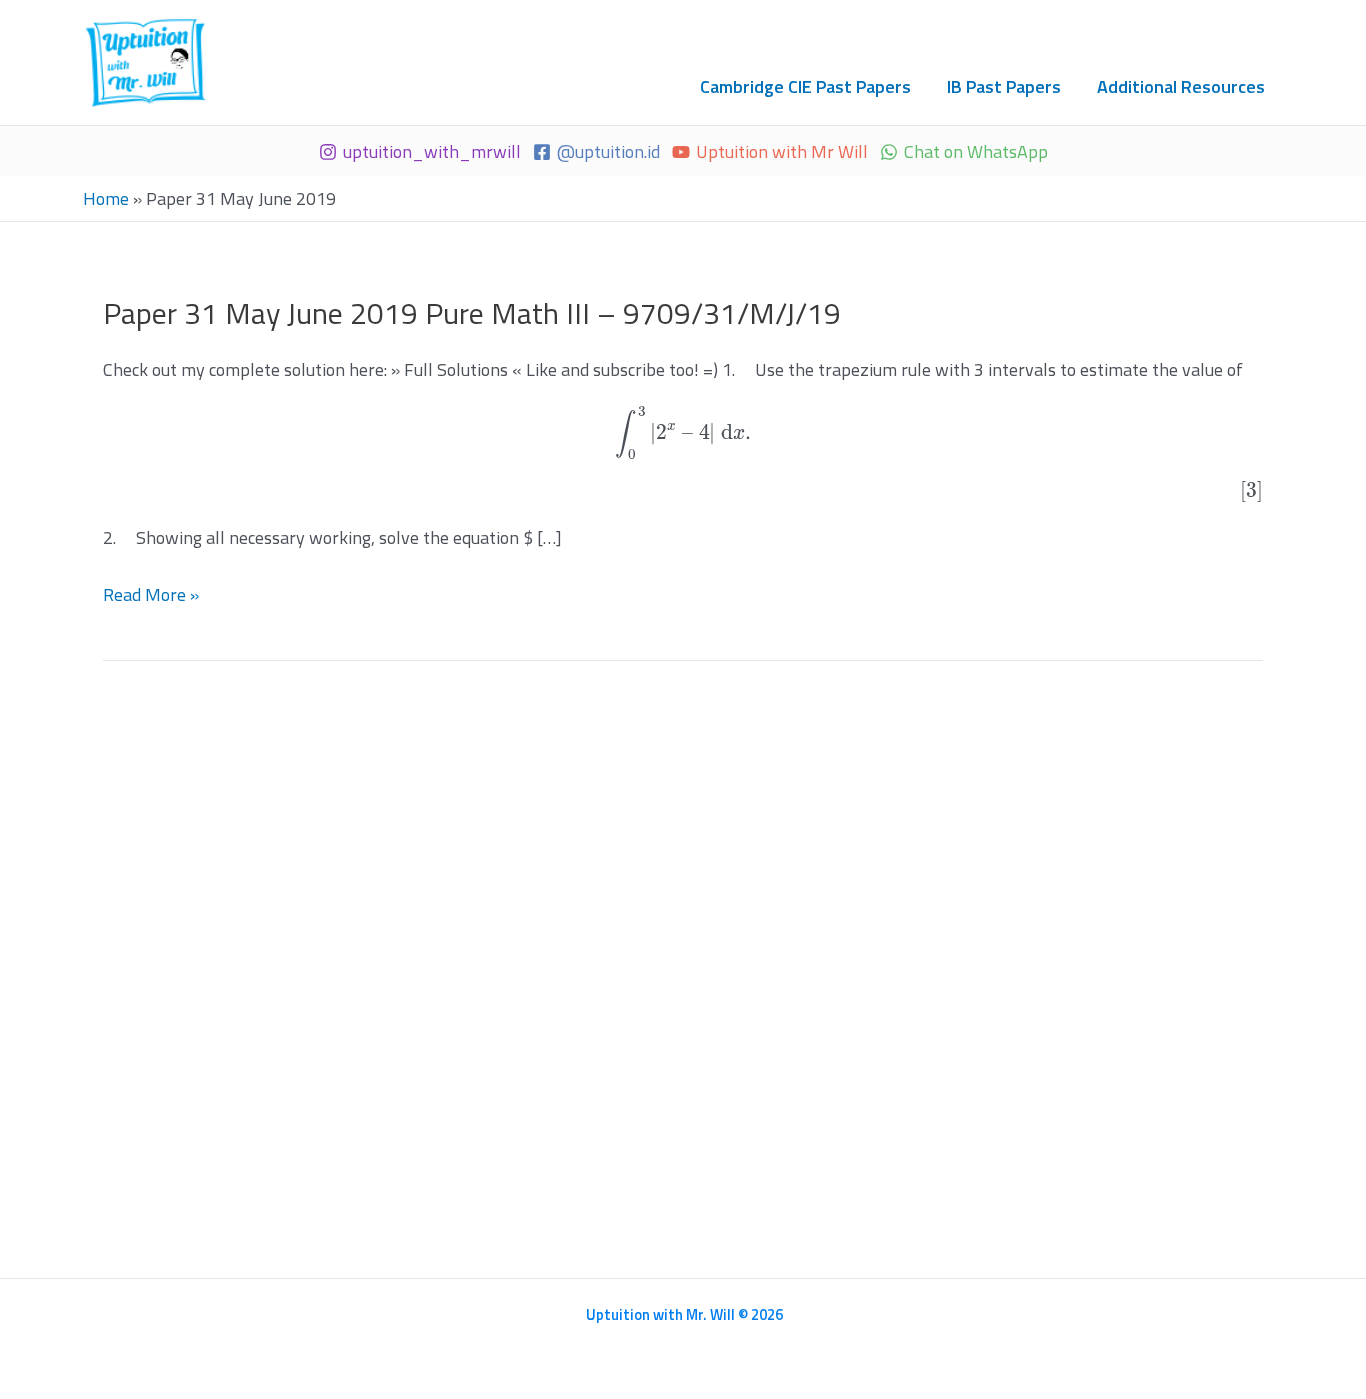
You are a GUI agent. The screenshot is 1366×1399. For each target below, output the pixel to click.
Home (106, 198)
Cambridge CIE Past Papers (805, 86)
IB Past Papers (1004, 86)
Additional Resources (1181, 86)
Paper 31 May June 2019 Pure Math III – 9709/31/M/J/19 (472, 313)
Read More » (151, 595)
